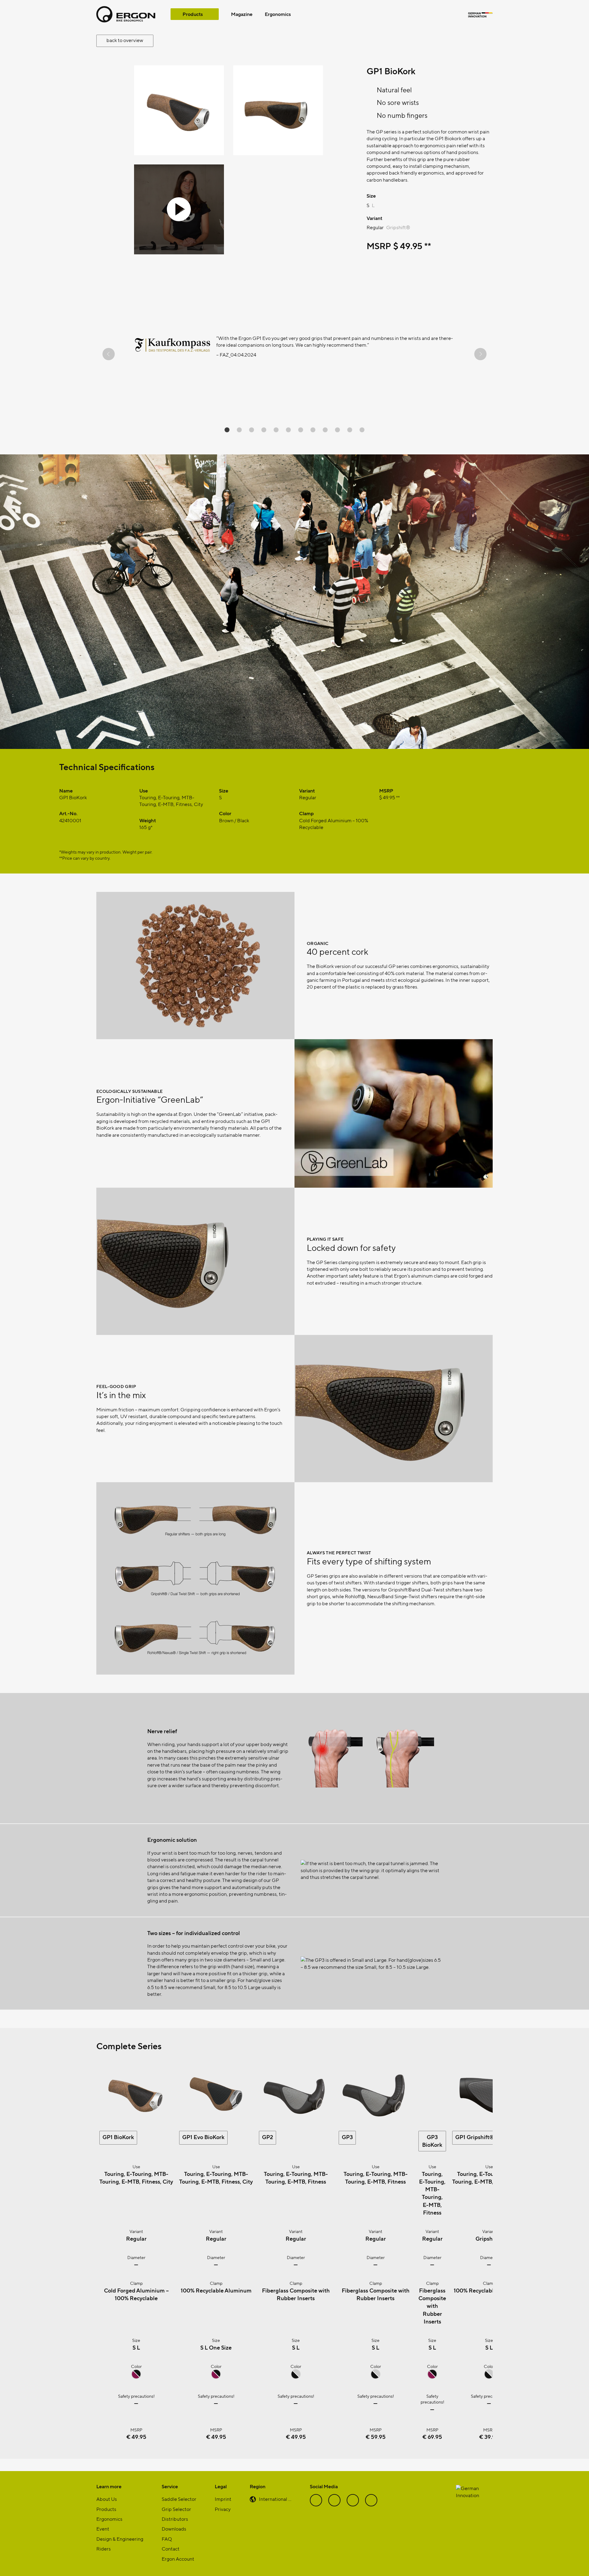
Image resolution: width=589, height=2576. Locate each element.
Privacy (223, 2509)
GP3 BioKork (432, 2141)
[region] (294, 354)
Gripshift (398, 227)
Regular (375, 227)
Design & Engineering (120, 2539)
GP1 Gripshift (475, 2137)
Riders (104, 2549)
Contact (171, 2549)
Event (103, 2529)
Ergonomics (278, 14)
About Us (107, 2499)
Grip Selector (176, 2509)
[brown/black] (136, 2377)
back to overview (125, 40)
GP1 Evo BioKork (203, 2137)
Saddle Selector (179, 2499)
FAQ (167, 2539)
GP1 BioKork (118, 2137)
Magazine (242, 14)
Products (193, 14)
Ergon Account (178, 2559)
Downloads (174, 2529)
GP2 (268, 2137)
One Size (220, 2347)
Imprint (223, 2499)
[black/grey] (296, 2377)
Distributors (175, 2519)
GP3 (347, 2137)
